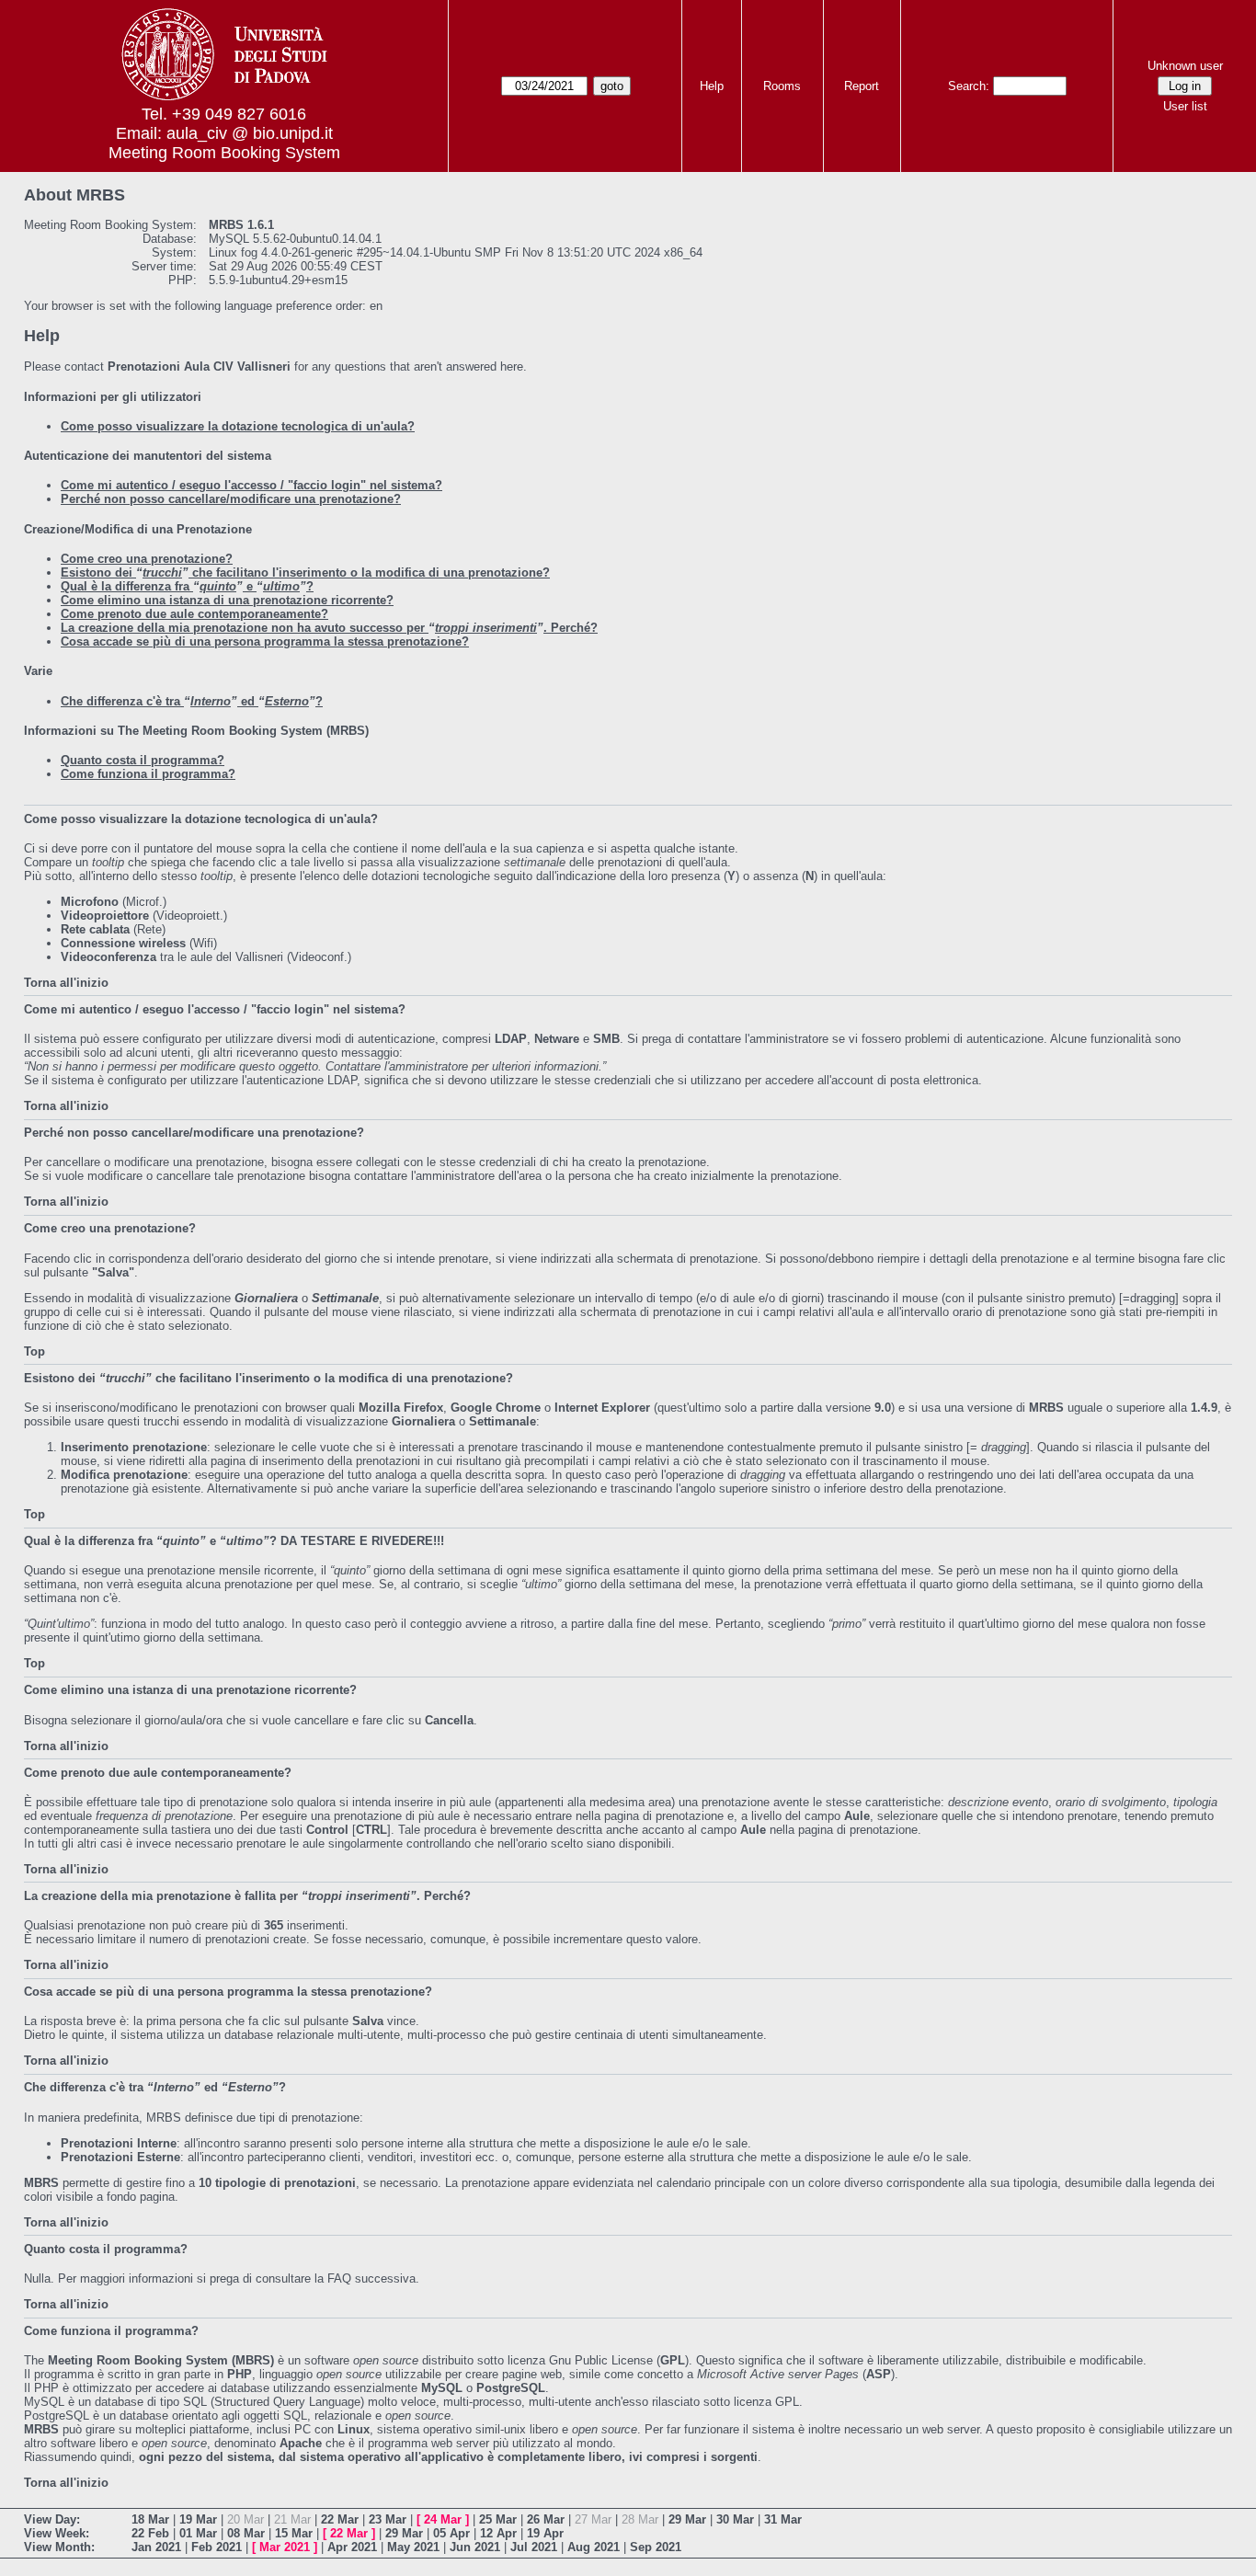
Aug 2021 (594, 2547)
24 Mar (443, 2519)
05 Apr (451, 2533)
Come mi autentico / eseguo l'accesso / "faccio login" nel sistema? (251, 485)
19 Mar (198, 2519)
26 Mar (546, 2519)
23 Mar (388, 2519)
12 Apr (498, 2533)
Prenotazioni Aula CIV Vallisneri (199, 366)
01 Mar (198, 2533)
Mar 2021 (285, 2547)
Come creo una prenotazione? (147, 559)
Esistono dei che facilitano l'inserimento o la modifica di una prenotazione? (305, 572)
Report (862, 86)
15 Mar (294, 2533)
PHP (240, 2374)
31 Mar (783, 2519)
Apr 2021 (352, 2547)
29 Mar (687, 2519)
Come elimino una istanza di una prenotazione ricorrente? (227, 600)
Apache (301, 2443)
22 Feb (150, 2533)
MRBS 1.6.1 (241, 225)
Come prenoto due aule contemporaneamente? (194, 614)
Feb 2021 (217, 2547)
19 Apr (545, 2533)
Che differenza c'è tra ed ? (192, 701)
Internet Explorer (602, 1408)
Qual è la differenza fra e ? (187, 586)
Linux (354, 2429)
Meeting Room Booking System (224, 153)
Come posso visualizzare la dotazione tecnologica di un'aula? (238, 426)
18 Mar (150, 2519)
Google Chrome (496, 1408)
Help (712, 86)
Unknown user (1185, 66)
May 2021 (413, 2547)
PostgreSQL (511, 2388)
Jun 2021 (475, 2547)
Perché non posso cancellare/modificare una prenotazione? (231, 499)
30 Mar (735, 2519)
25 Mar (498, 2519)
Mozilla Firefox (401, 1408)
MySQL (442, 2388)
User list (1185, 106)
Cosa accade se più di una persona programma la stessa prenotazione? (265, 641)
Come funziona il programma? (148, 774)
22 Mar (340, 2519)
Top (34, 1351)
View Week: (57, 2533)
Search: (969, 86)
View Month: (59, 2547)
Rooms (782, 86)
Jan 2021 (156, 2547)
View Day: (52, 2519)
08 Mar (246, 2533)
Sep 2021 (656, 2547)
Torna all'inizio (66, 983)
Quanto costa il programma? (143, 760)
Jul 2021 (534, 2547)
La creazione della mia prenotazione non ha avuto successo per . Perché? (329, 628)
